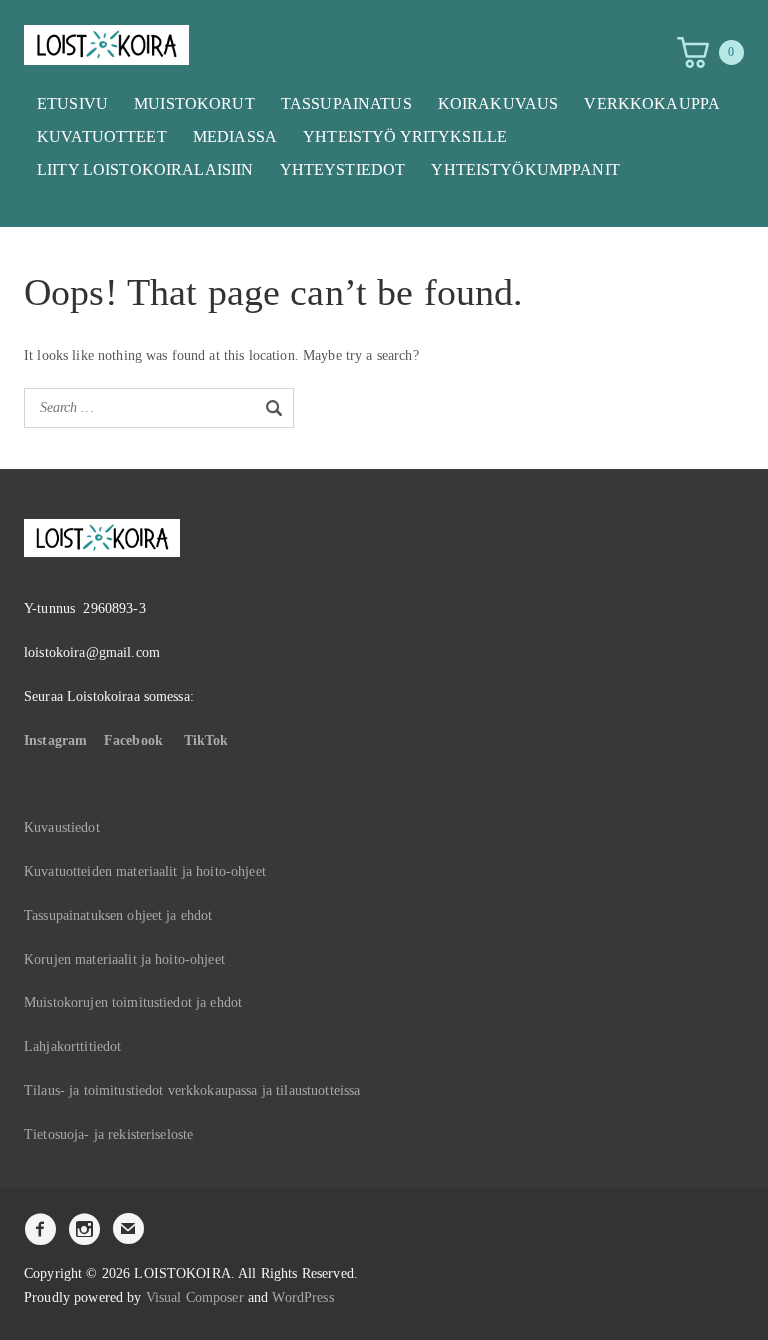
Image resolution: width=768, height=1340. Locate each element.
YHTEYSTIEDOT (343, 169)
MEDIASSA (235, 136)
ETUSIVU (72, 103)
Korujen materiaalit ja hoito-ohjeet (124, 959)
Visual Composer (195, 1297)
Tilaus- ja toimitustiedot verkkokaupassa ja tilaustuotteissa (192, 1090)
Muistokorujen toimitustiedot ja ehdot (133, 1002)
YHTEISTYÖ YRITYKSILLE (405, 136)
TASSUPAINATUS (346, 103)
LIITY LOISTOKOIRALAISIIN (145, 169)
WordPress (302, 1297)
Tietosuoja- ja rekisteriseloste (108, 1134)
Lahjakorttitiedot (72, 1046)
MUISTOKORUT (194, 103)
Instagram (55, 740)
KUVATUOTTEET (102, 136)
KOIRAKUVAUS (498, 103)
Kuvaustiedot (62, 827)
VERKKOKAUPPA (652, 103)
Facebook (133, 740)
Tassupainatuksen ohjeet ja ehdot (118, 915)
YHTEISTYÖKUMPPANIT (525, 169)
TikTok (206, 740)
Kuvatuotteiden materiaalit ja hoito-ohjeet (145, 871)
